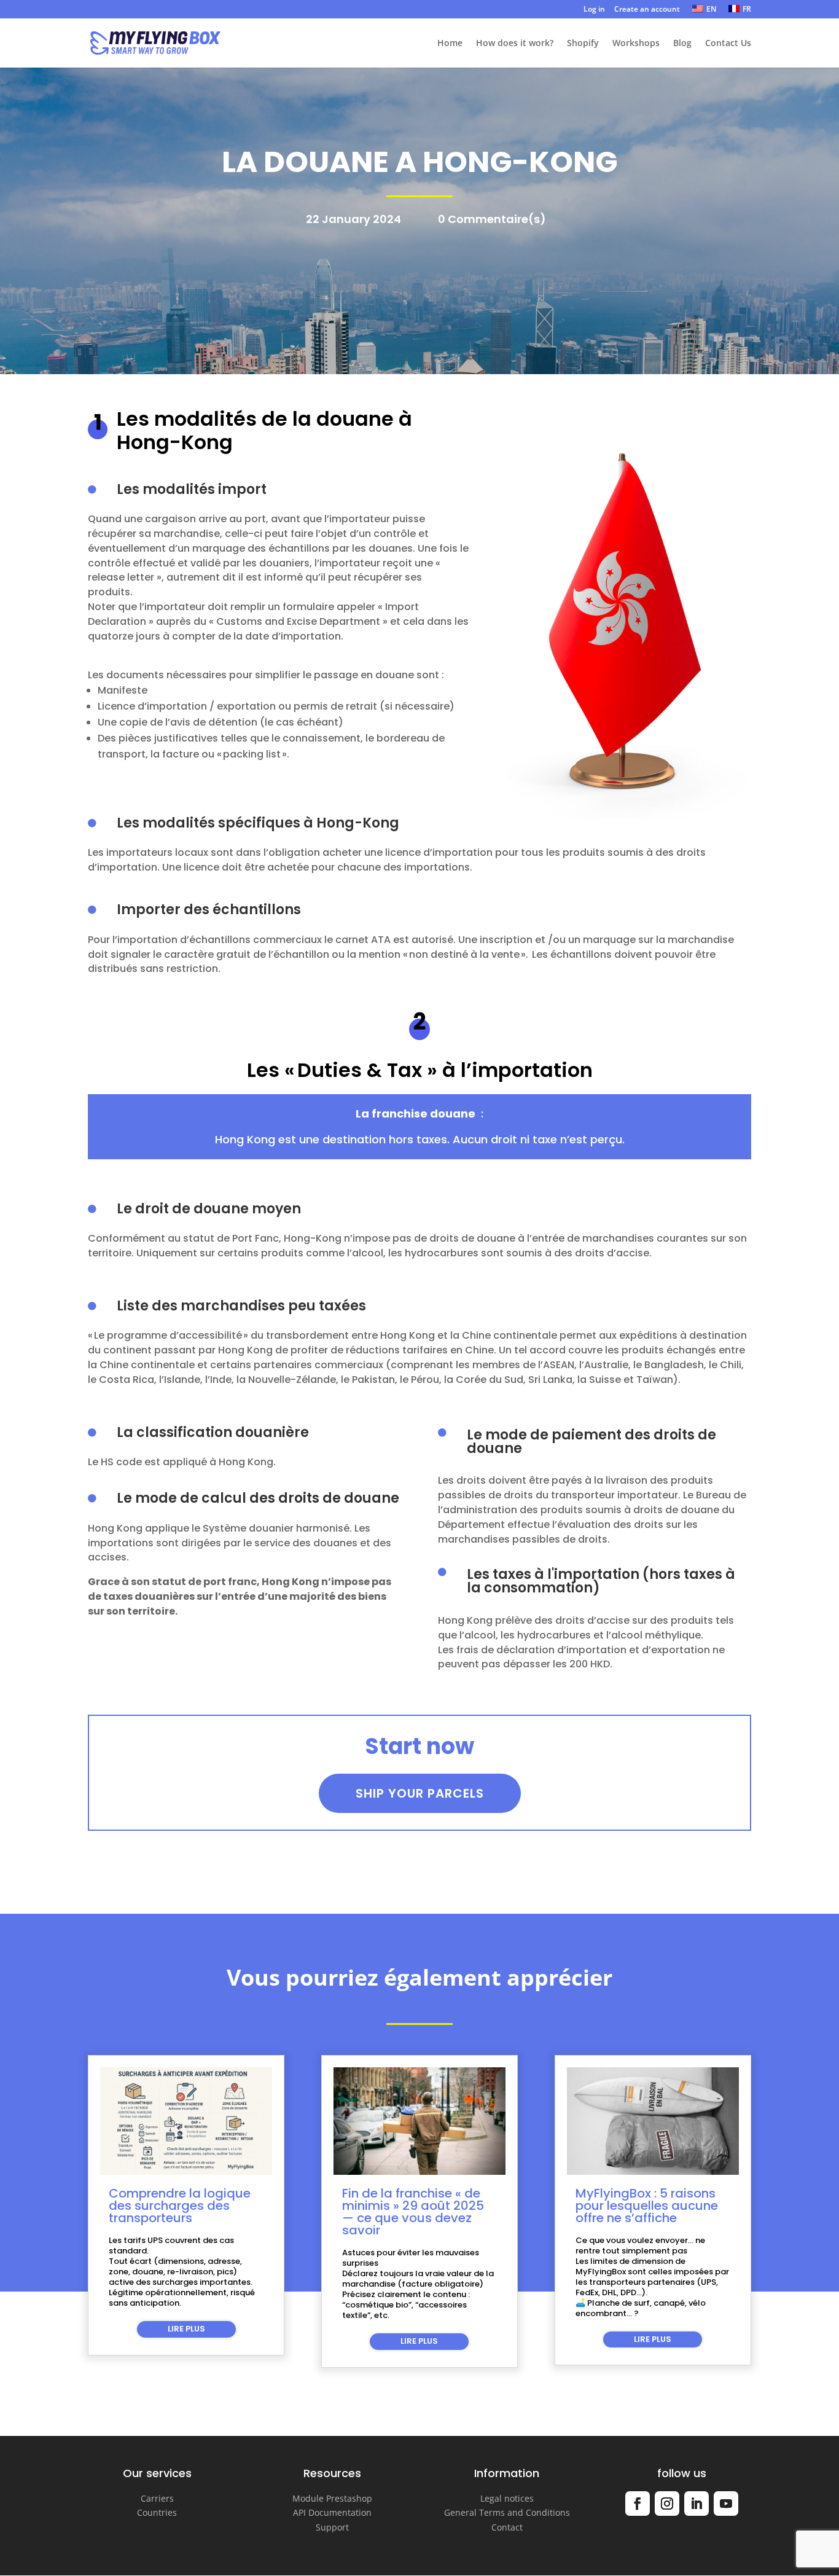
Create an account (647, 10)
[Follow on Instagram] (667, 2504)
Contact (507, 2527)
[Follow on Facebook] (638, 2504)
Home (450, 44)
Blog (682, 44)
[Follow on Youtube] (726, 2504)
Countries (157, 2512)
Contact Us (728, 44)
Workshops (636, 44)
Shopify (583, 44)
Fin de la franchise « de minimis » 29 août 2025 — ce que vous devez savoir (413, 2212)
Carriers (157, 2498)
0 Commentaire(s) (492, 219)
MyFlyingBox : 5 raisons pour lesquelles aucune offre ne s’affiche (647, 2206)
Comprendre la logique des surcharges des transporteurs (180, 2206)
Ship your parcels (420, 1793)
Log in (594, 10)
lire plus (186, 2329)
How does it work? (515, 44)
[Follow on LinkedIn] (697, 2504)
